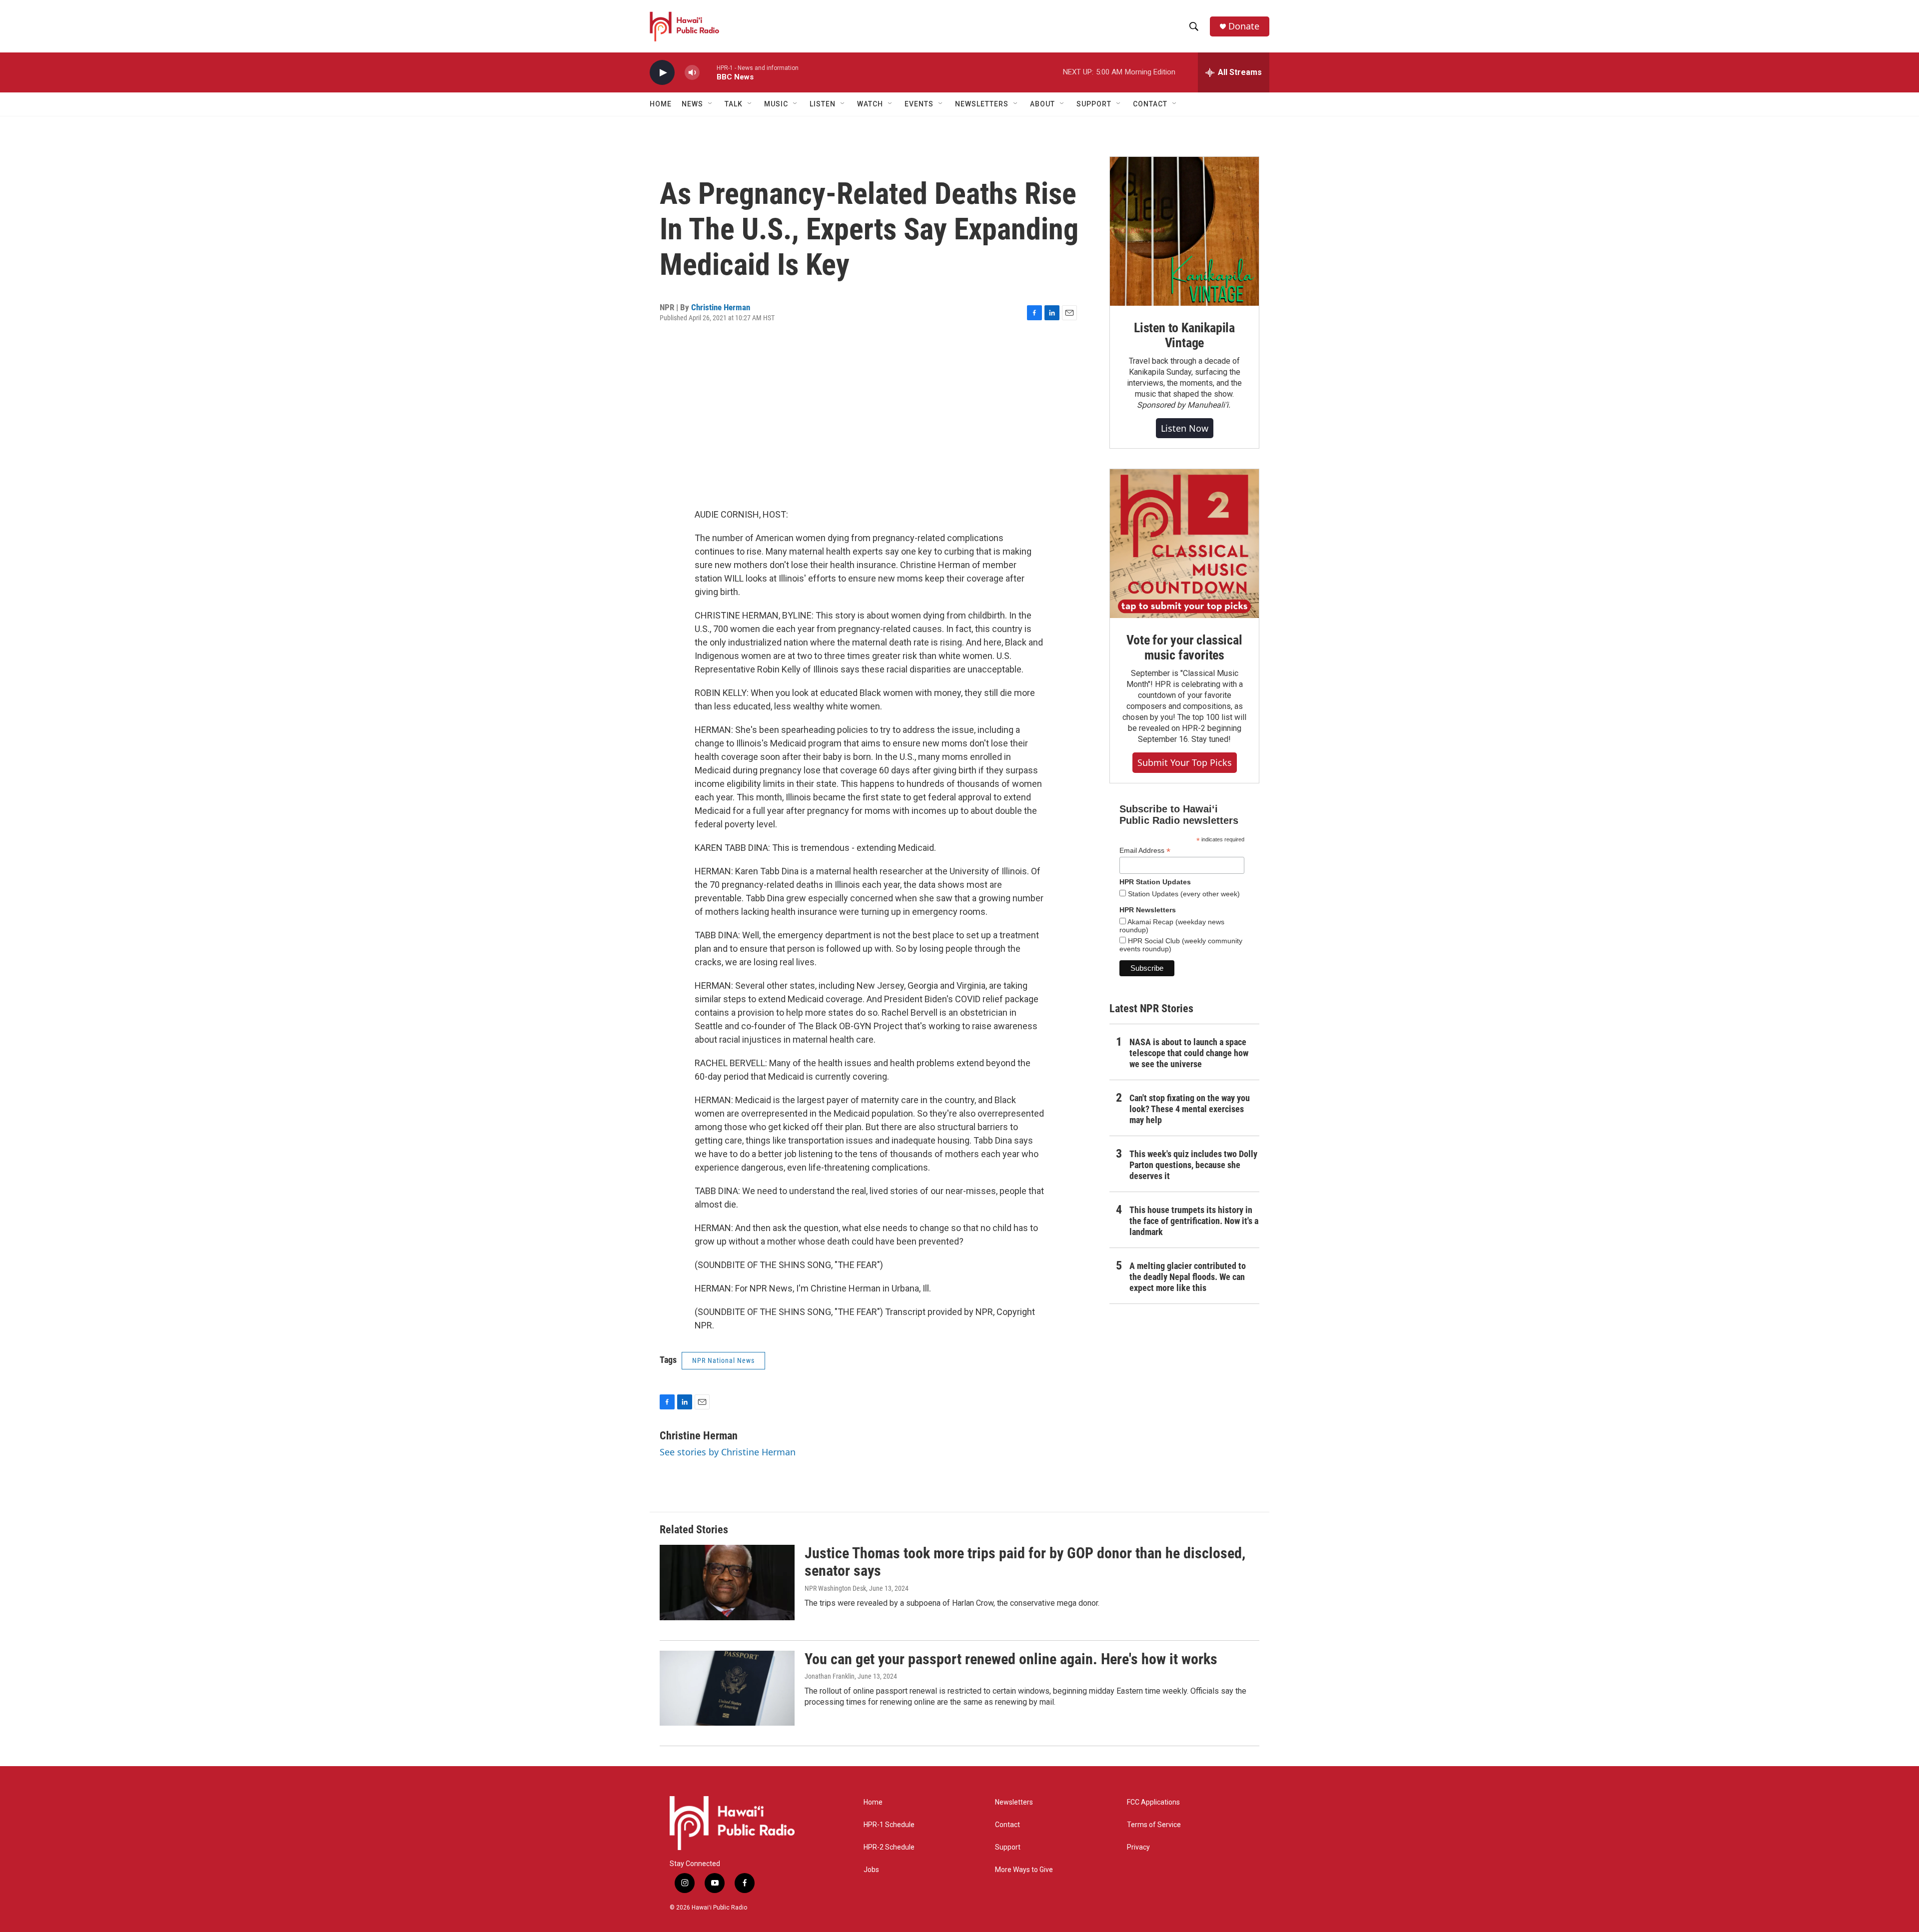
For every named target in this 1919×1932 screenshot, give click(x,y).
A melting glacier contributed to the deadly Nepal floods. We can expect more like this (1188, 1277)
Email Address (1145, 851)
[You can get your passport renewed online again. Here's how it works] (727, 1688)
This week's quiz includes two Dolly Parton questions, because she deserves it (1193, 1165)
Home (661, 104)
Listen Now (1185, 428)
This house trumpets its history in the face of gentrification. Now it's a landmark (1194, 1221)
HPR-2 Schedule (889, 1847)
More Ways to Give (1024, 1870)
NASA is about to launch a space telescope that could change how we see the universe (1189, 1053)
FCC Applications (1153, 1802)
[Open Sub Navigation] (711, 104)
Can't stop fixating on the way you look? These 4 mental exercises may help (1190, 1109)
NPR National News (723, 1360)
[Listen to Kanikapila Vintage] (1184, 231)
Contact (1007, 1825)
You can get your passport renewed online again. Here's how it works (1011, 1659)
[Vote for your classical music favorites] (1184, 544)
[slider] (708, 72)
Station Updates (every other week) (1183, 894)
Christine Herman (721, 307)
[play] (662, 73)
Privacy (1138, 1847)
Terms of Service (1154, 1825)
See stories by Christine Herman (728, 1452)
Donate (1244, 26)
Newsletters (1014, 1802)
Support (1008, 1847)
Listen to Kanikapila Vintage (1184, 335)
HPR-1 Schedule (889, 1825)
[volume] (692, 73)
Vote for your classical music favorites (1184, 647)
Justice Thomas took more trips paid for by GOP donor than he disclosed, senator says (1025, 1562)
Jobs (871, 1870)
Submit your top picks (1185, 762)
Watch (870, 104)
